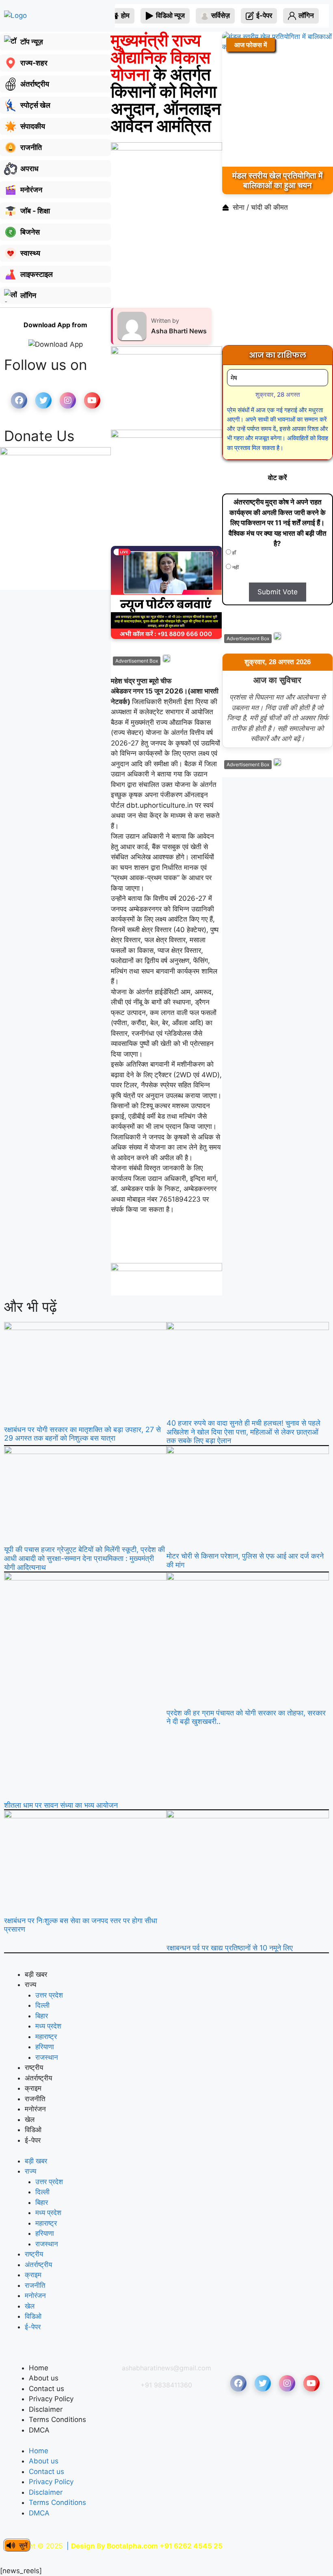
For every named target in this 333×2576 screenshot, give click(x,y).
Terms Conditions (57, 2419)
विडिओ (33, 2130)
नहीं (235, 567)
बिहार (42, 2016)
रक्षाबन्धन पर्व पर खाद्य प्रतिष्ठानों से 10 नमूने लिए (230, 1948)
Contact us (46, 2389)
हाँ (234, 553)
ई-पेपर (33, 2140)
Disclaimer (46, 2409)
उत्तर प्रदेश (49, 1995)
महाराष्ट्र (46, 2037)
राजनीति (35, 2099)
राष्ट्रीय (34, 2067)
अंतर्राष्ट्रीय (38, 2078)
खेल (30, 2119)
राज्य (30, 1985)
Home (39, 2368)
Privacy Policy (51, 2399)
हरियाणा (45, 2047)
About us (44, 2378)
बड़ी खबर (36, 1974)
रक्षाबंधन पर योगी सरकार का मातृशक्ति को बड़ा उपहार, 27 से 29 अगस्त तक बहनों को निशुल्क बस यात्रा (82, 1434)
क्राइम (33, 2088)
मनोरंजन (35, 2109)
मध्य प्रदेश (48, 2026)
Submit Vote (278, 592)
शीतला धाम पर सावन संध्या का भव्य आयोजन (61, 1805)
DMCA (39, 2430)
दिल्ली (42, 2005)
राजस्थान (47, 2057)
